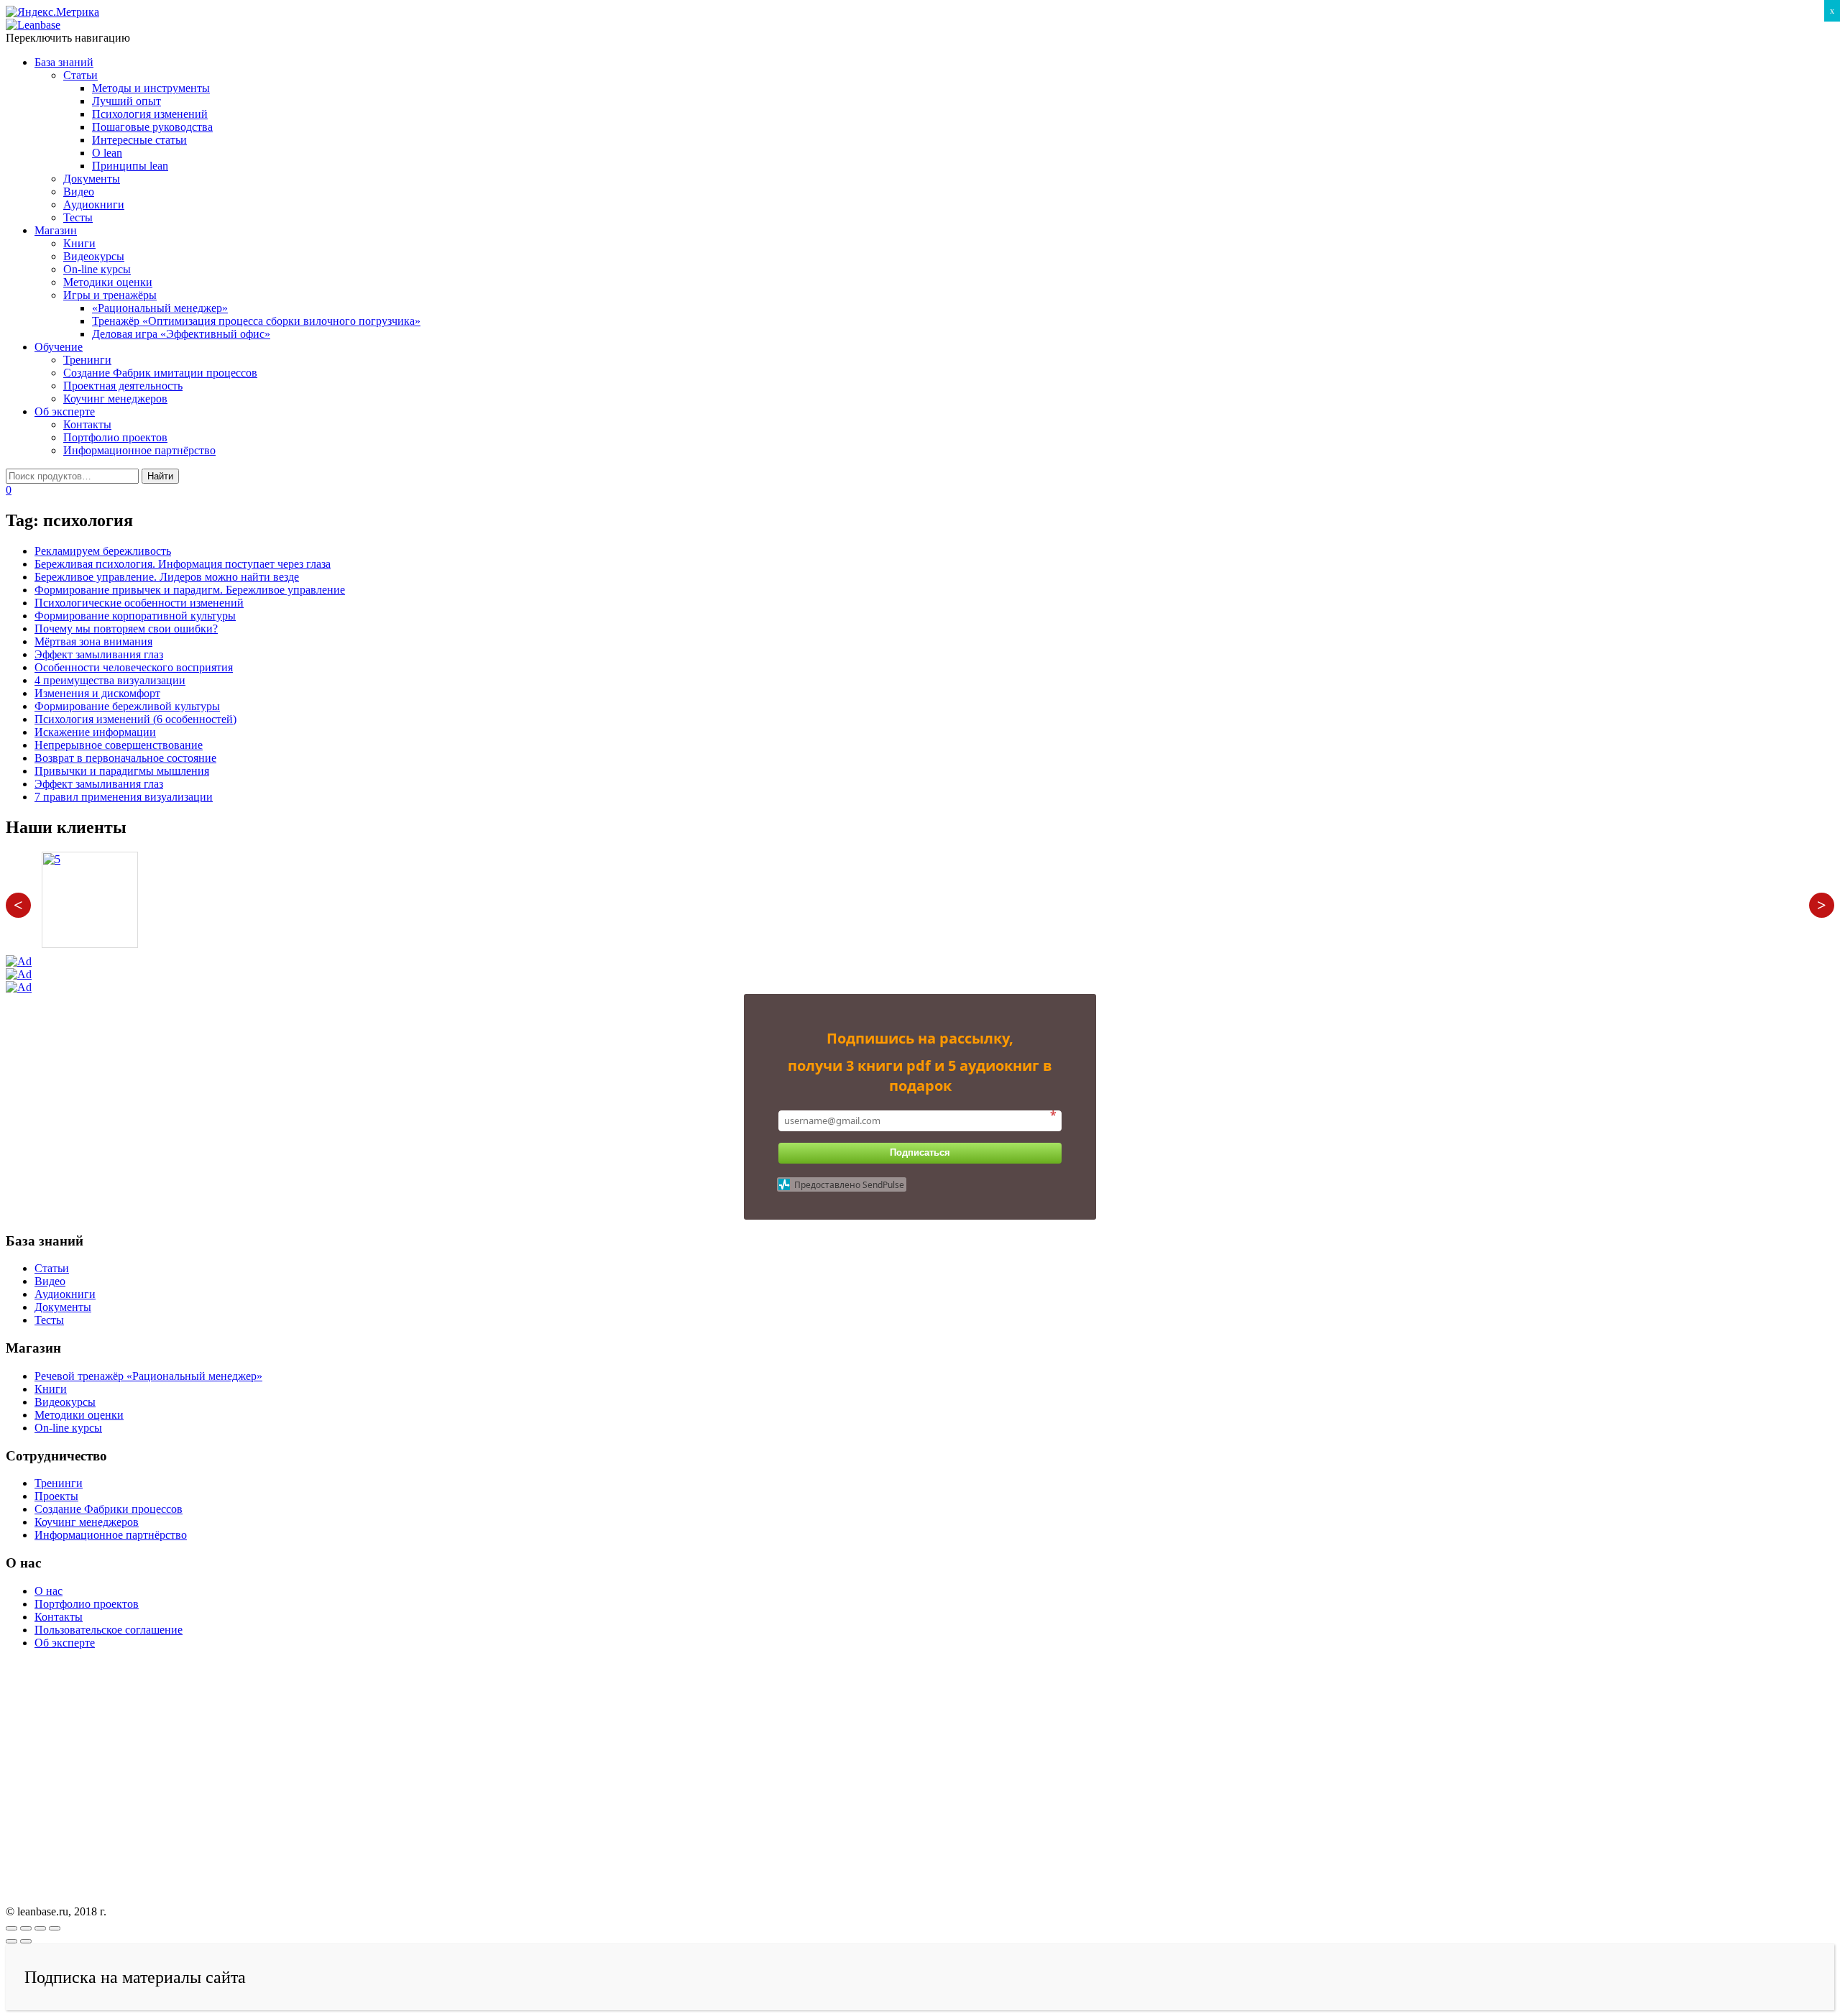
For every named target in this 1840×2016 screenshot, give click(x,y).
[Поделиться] (26, 1928)
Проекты (56, 1496)
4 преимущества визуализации (110, 680)
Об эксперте (65, 411)
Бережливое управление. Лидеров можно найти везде (167, 577)
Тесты (78, 217)
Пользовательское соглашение (109, 1630)
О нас (49, 1591)
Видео (79, 192)
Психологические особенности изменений (139, 603)
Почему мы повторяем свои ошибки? (126, 629)
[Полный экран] (40, 1928)
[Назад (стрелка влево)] (11, 1941)
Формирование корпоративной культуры (135, 616)
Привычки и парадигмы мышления (122, 771)
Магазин (56, 230)
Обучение (59, 347)
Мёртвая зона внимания (93, 641)
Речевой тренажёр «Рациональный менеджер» (148, 1376)
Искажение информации (95, 732)
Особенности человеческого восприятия (134, 667)
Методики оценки (108, 282)
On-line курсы (97, 269)
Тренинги (87, 360)
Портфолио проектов (115, 437)
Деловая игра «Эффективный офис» (181, 334)
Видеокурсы (94, 256)
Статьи (80, 75)
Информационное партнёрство (139, 450)
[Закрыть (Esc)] (11, 1928)
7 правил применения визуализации (124, 797)
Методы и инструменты (151, 88)
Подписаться (920, 1152)
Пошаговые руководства (152, 127)
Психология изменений (150, 114)
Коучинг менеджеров (115, 399)
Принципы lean (130, 166)
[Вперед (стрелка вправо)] (26, 1941)
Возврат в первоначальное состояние (125, 758)
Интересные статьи (139, 140)
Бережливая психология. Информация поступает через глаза (183, 564)
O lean (107, 153)
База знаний (64, 62)
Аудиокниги (94, 204)
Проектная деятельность (123, 386)
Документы (92, 179)
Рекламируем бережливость (103, 551)
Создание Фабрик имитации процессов (160, 373)
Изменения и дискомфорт (97, 693)
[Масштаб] (55, 1928)
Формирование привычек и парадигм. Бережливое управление (190, 590)
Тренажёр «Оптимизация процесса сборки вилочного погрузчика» (256, 321)
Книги (79, 243)
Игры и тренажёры (110, 295)
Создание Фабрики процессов (109, 1509)
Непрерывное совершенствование (119, 745)
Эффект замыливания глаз (99, 654)
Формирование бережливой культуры (127, 706)
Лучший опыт (126, 101)
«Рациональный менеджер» (160, 308)
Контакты (87, 424)
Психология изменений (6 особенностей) (135, 719)
